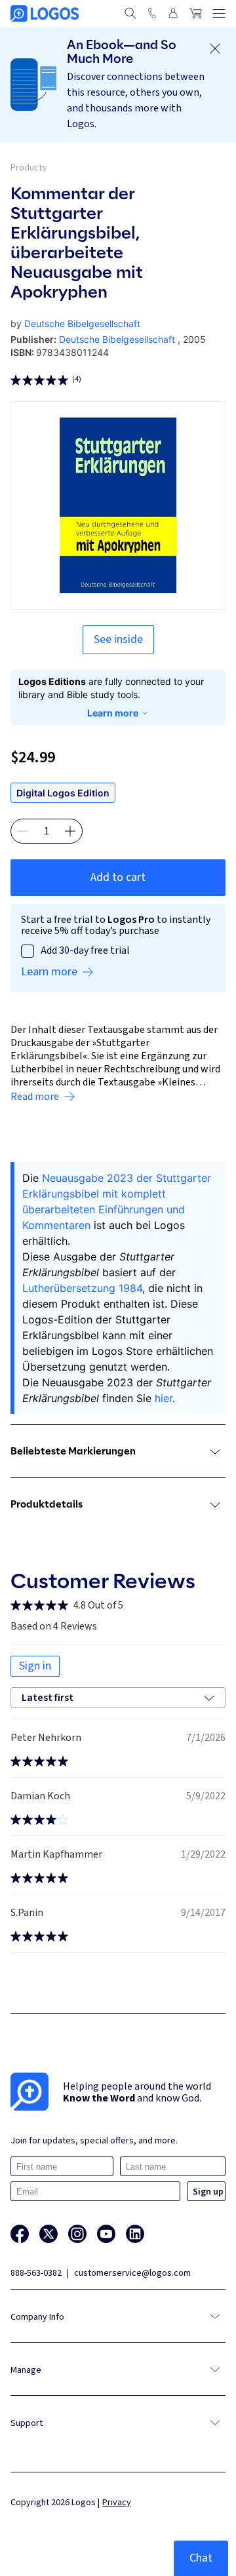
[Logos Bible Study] (45, 13)
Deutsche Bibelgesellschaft (82, 323)
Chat (201, 2558)
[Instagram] (77, 2234)
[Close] (215, 49)
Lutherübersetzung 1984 (82, 1288)
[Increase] (70, 831)
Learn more (113, 713)
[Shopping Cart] (195, 13)
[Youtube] (106, 2234)
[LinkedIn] (135, 2234)
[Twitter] (49, 2234)
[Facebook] (20, 2234)
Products (29, 168)
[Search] (130, 13)
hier (164, 1398)
